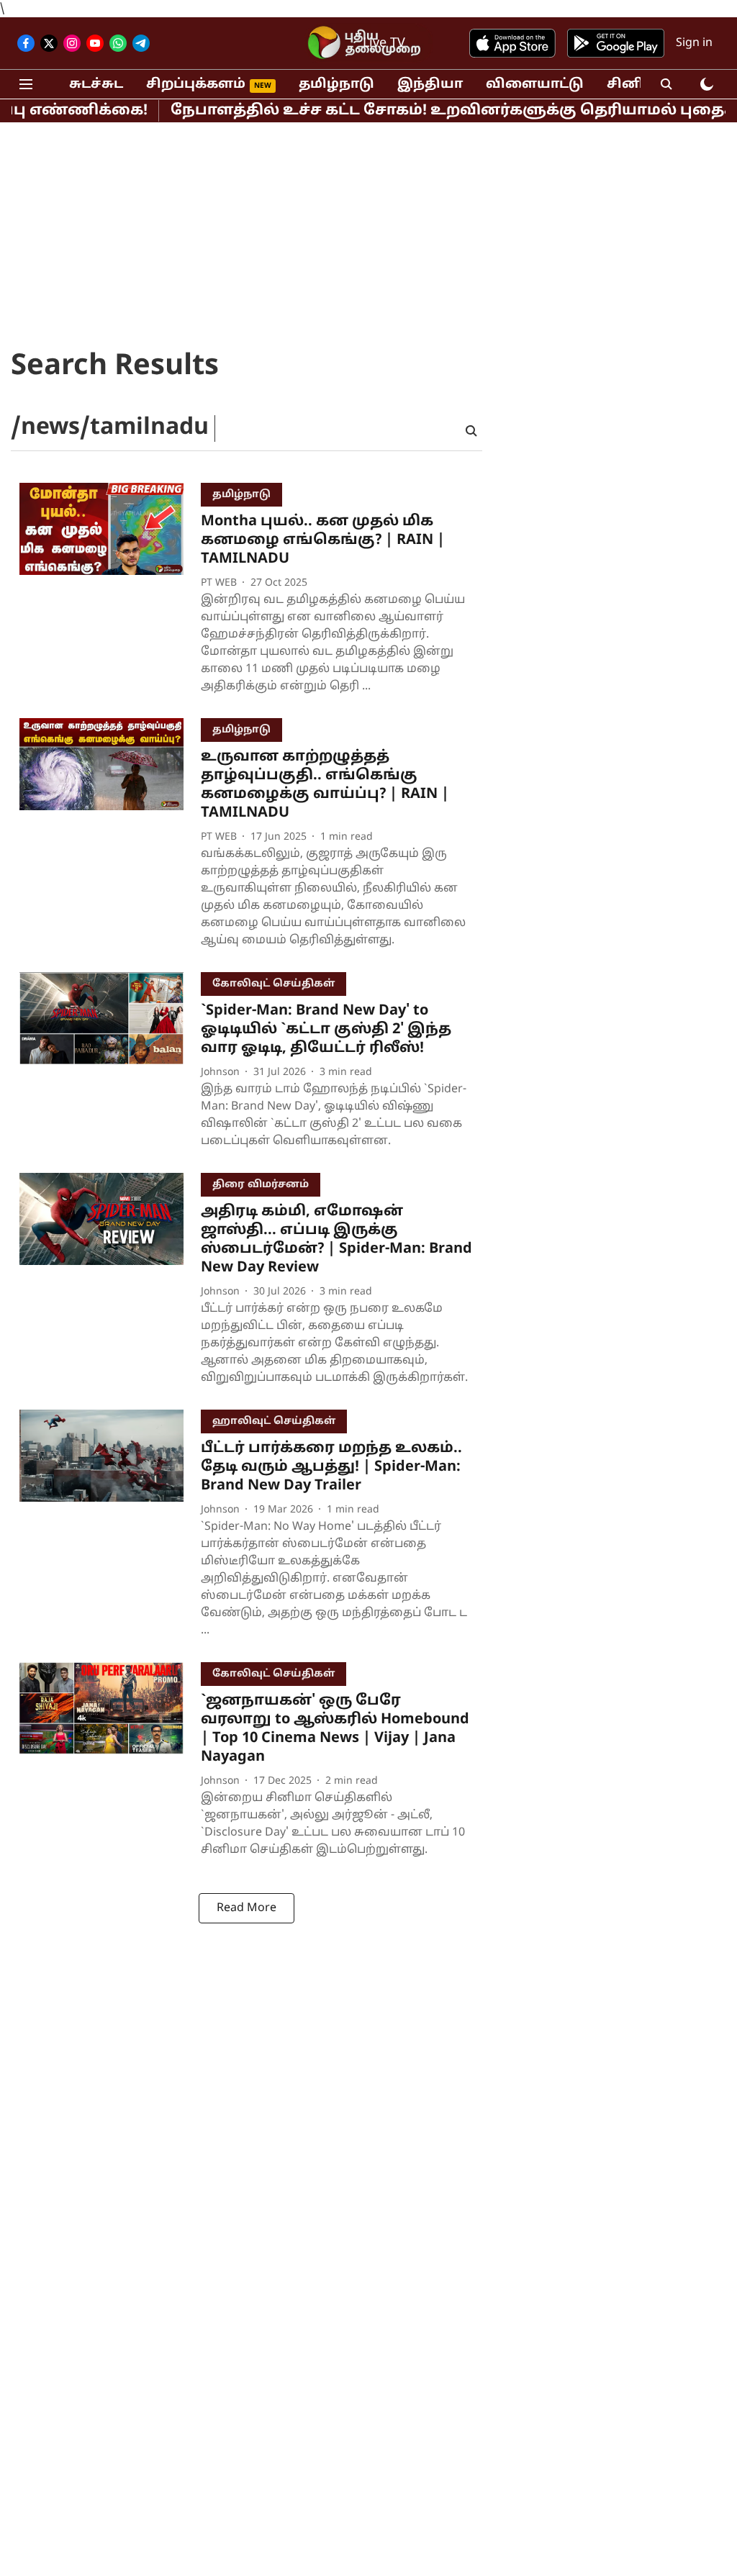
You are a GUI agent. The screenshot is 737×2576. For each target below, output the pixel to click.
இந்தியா (430, 85)
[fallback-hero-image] (110, 592)
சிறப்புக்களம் (196, 85)
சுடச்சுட (96, 85)
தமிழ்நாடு (336, 85)
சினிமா (636, 85)
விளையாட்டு (535, 85)
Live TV (384, 44)
